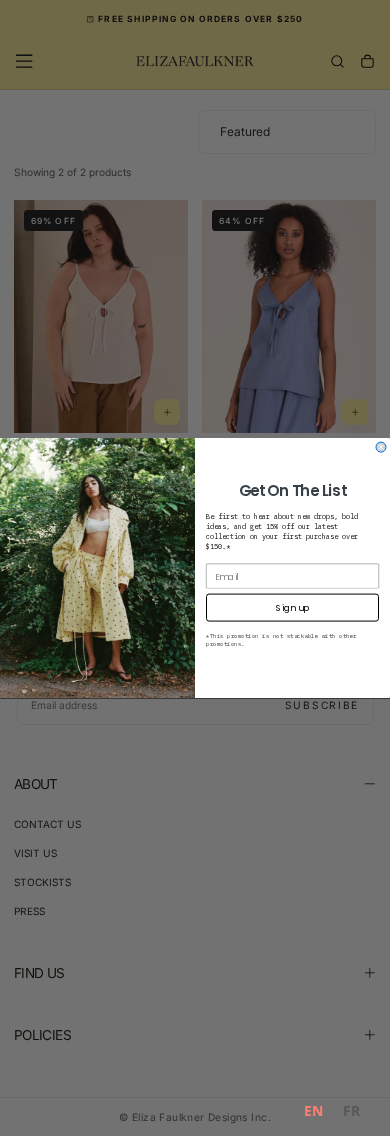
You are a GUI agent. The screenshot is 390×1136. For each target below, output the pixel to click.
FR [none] (351, 1110)
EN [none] (313, 1110)
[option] (351, 1113)
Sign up (292, 607)
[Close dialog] (381, 447)
